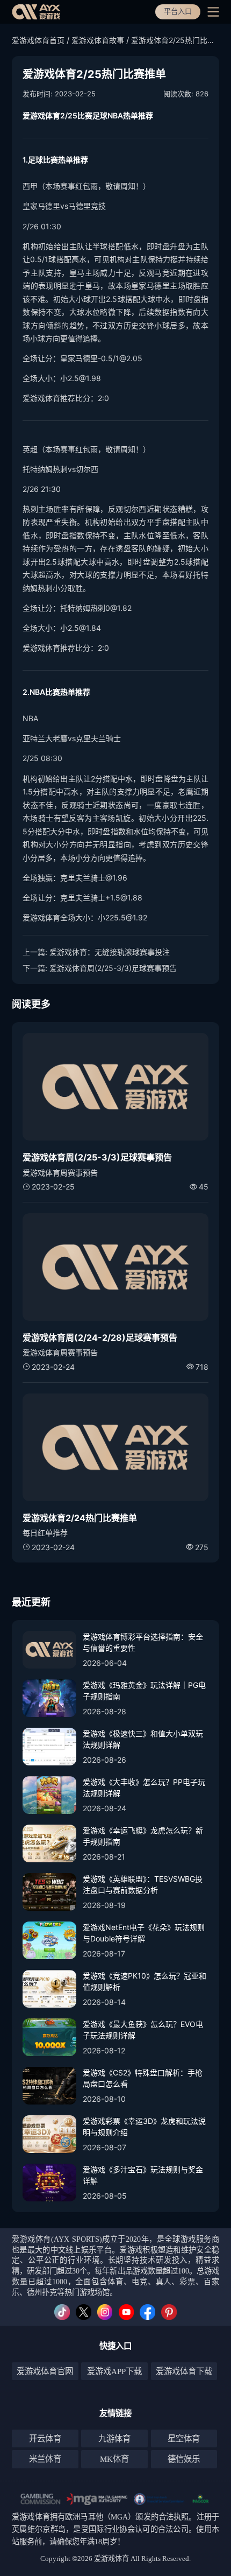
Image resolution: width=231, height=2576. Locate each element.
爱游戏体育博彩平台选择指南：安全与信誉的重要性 (143, 1642)
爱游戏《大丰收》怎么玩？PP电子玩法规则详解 (144, 1787)
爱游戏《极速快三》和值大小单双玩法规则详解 (143, 1739)
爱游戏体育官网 (45, 2371)
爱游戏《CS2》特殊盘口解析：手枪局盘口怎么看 (143, 2078)
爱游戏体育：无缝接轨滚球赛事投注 (110, 952)
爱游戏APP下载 (114, 2371)
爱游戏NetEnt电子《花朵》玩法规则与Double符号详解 (144, 1933)
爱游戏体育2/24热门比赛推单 (80, 1518)
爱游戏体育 (31, 2517)
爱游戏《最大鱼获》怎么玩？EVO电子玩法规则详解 (143, 2030)
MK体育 (114, 2459)
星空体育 (184, 2438)
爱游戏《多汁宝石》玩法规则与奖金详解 (143, 2175)
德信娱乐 (184, 2459)
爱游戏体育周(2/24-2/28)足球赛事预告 (100, 1338)
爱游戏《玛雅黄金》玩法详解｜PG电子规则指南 (144, 1691)
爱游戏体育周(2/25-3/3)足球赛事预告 (113, 968)
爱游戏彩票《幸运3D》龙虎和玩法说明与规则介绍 (144, 2127)
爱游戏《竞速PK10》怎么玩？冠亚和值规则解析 (145, 1981)
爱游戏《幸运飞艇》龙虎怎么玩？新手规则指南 (143, 1836)
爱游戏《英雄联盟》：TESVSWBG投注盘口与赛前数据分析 (143, 1884)
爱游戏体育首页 (38, 40)
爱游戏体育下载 (184, 2371)
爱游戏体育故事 (98, 40)
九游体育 (114, 2438)
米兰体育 (45, 2459)
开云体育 (45, 2438)
